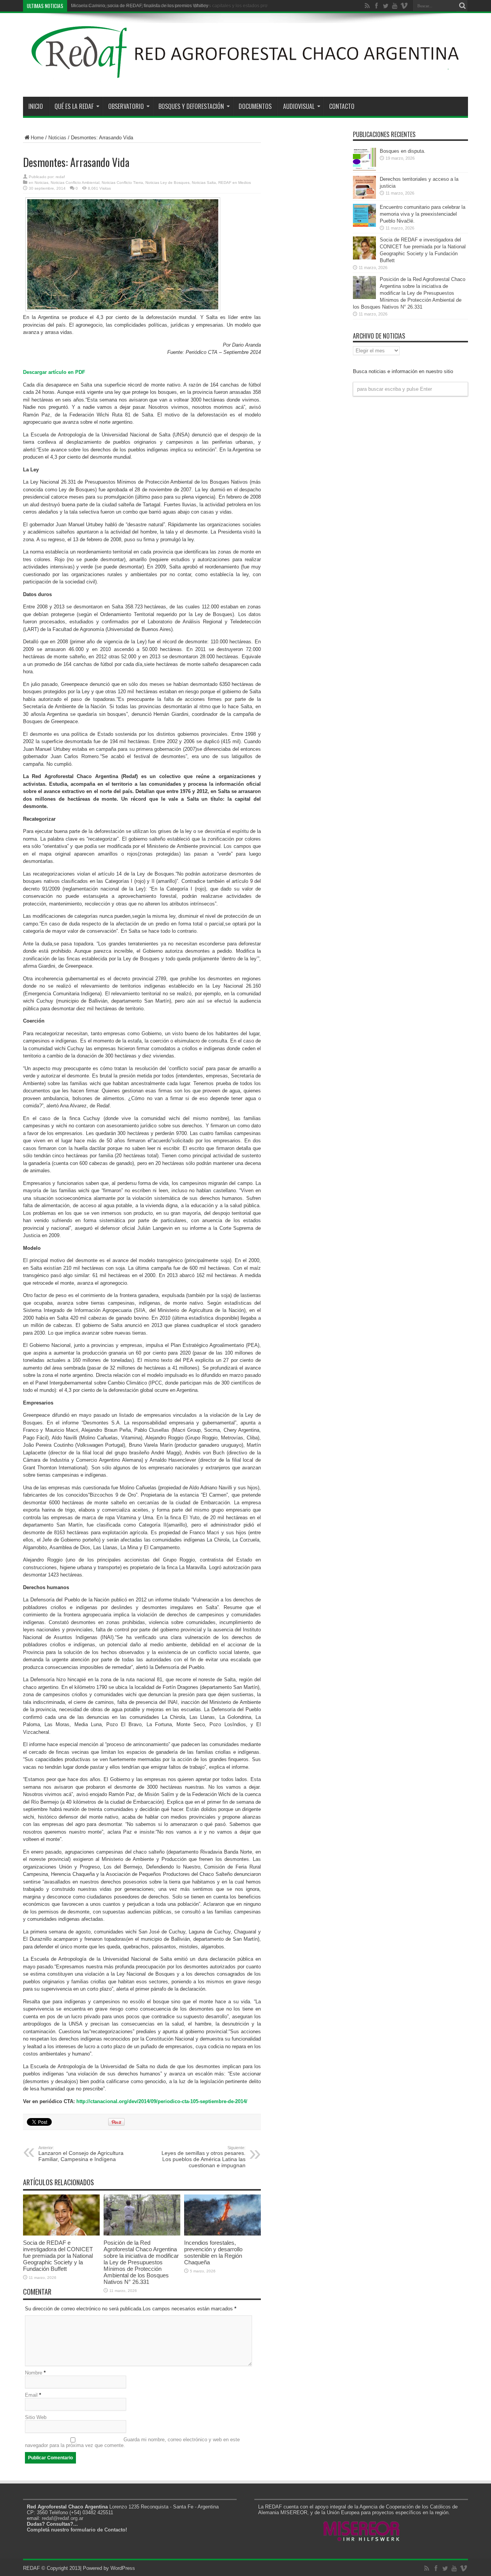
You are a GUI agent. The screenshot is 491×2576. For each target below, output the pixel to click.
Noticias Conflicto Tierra (122, 183)
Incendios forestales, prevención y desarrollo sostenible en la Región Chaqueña (213, 2252)
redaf (60, 177)
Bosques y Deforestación (191, 106)
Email (31, 2395)
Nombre (34, 2373)
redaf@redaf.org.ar (63, 2518)
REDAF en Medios (235, 183)
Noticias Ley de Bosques (167, 183)
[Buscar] (462, 6)
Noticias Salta (204, 183)
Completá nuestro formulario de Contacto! (77, 2530)
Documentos (255, 106)
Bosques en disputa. (403, 151)
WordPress (123, 2568)
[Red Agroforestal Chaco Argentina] (245, 78)
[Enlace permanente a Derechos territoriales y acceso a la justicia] (364, 197)
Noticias (57, 138)
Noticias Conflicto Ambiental (75, 183)
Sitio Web (36, 2417)
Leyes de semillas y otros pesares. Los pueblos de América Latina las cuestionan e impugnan (203, 2157)
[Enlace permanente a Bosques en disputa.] (364, 169)
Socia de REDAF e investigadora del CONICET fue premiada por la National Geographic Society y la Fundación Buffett (58, 2256)
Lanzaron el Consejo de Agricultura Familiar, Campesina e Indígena (81, 2154)
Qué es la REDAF (74, 106)
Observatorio (126, 106)
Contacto (342, 106)
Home (37, 138)
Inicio (36, 106)
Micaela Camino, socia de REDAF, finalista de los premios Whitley (140, 6)
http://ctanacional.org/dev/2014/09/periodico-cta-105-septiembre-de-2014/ (162, 2101)
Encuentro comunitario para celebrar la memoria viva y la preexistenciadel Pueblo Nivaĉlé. (423, 214)
